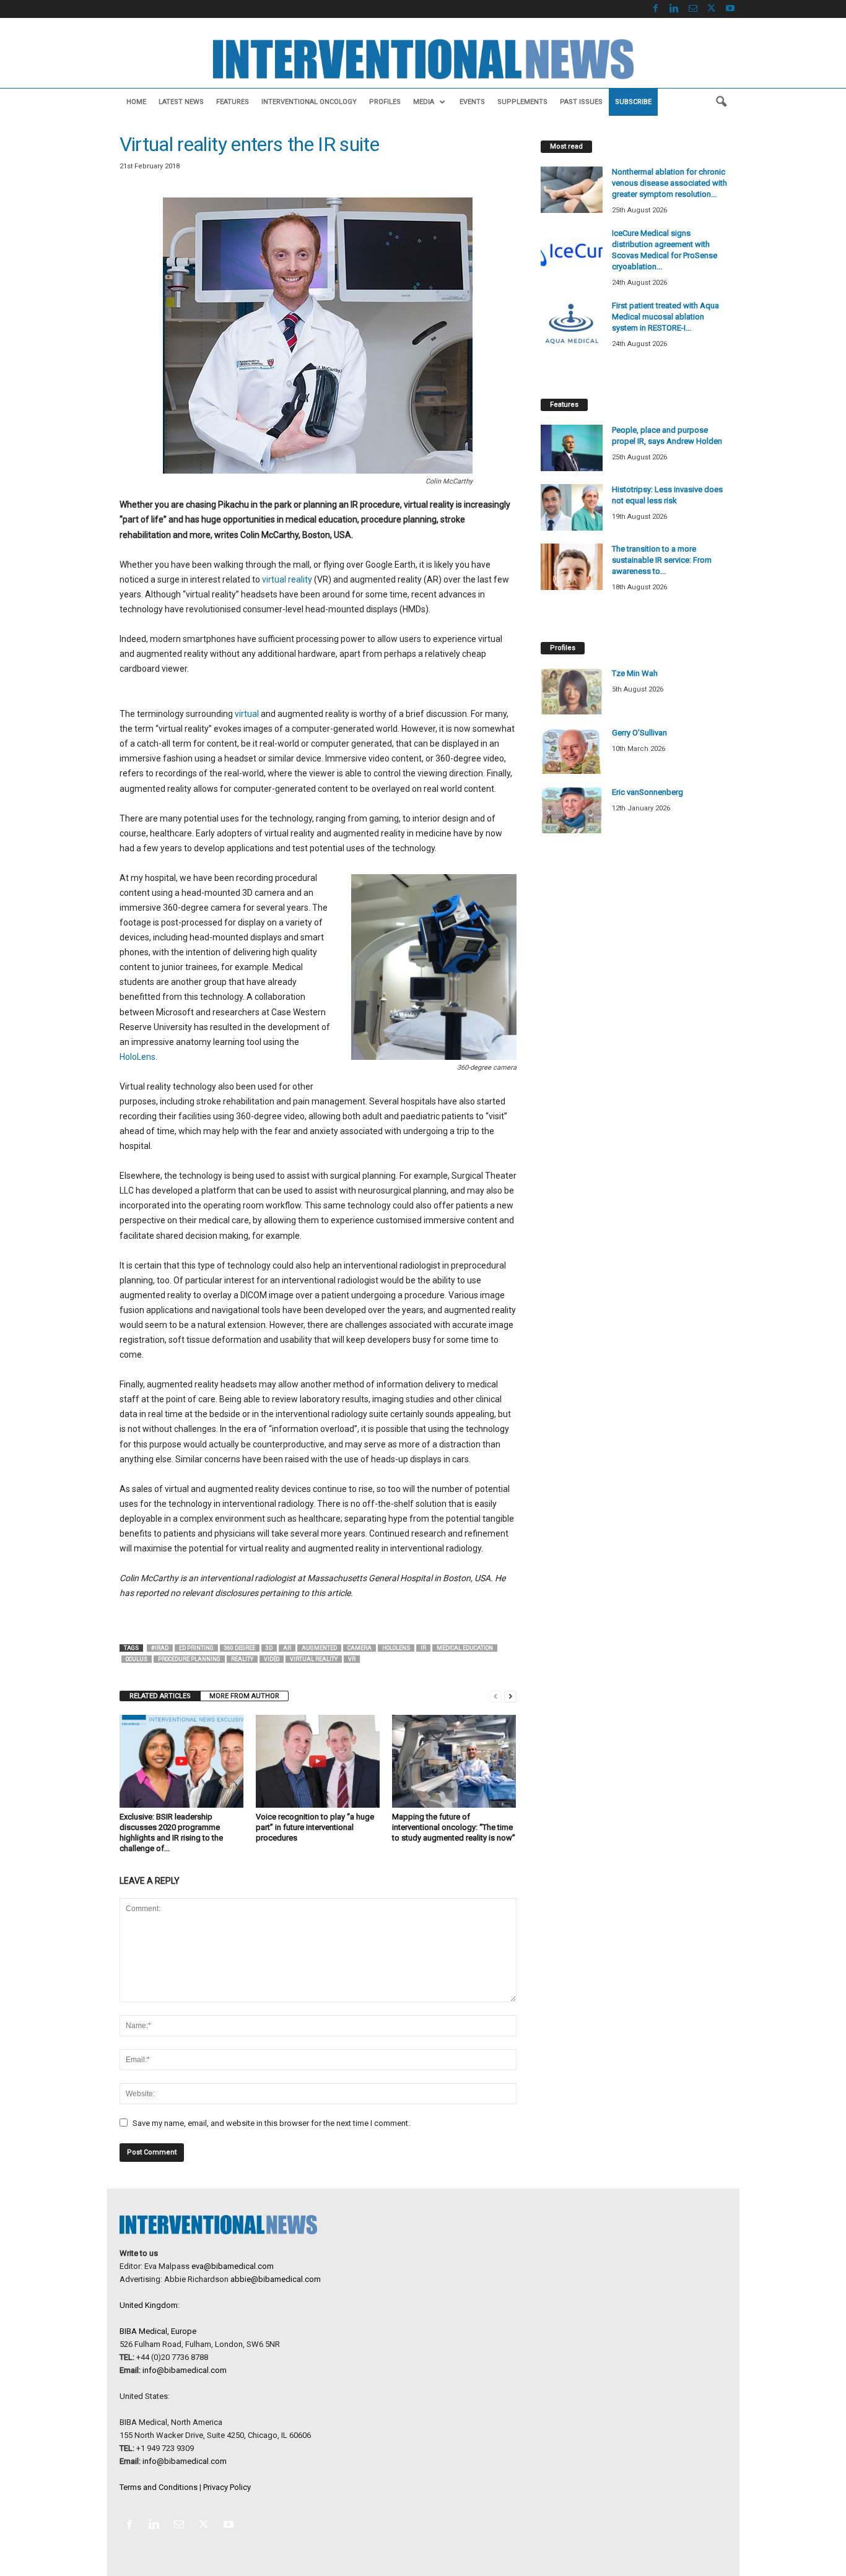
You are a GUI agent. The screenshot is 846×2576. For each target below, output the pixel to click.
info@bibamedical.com (185, 2370)
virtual (247, 714)
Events (472, 102)
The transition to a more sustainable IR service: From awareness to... (662, 560)
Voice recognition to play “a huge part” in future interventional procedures (315, 1827)
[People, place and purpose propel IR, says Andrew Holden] (572, 448)
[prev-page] (495, 1696)
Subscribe (633, 102)
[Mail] (693, 9)
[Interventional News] (423, 59)
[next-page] (510, 1696)
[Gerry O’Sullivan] (572, 751)
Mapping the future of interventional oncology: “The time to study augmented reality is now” (454, 1827)
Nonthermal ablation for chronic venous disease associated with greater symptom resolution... (669, 183)
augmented (319, 1648)
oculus (137, 1659)
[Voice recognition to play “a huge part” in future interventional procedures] (318, 1761)
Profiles (385, 102)
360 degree (240, 1648)
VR (352, 1659)
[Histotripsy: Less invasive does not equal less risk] (572, 507)
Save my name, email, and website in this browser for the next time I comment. (271, 2123)
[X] (712, 9)
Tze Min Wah (635, 673)
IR (423, 1648)
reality (242, 1659)
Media (424, 102)
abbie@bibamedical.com (276, 2279)
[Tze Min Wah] (572, 691)
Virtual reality (314, 1659)
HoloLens (137, 1057)
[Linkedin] (674, 9)
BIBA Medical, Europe (158, 2331)
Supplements (522, 102)
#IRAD (160, 1648)
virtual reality (287, 579)
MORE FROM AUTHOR (244, 1696)
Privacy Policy (227, 2487)
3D (269, 1648)
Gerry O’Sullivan (639, 733)
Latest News (181, 102)
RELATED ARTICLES (160, 1696)
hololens (396, 1648)
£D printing (196, 1648)
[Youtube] (730, 9)
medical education (465, 1648)
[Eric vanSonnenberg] (572, 810)
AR (287, 1648)
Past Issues (581, 102)
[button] (721, 102)
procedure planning (189, 1659)
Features (233, 102)
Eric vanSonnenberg (648, 792)
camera (360, 1648)
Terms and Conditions (159, 2487)
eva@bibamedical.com (233, 2266)
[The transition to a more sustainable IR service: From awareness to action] (572, 567)
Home (136, 102)
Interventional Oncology (309, 102)
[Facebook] (656, 9)
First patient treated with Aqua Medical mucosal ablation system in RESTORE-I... (665, 317)
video (272, 1659)
